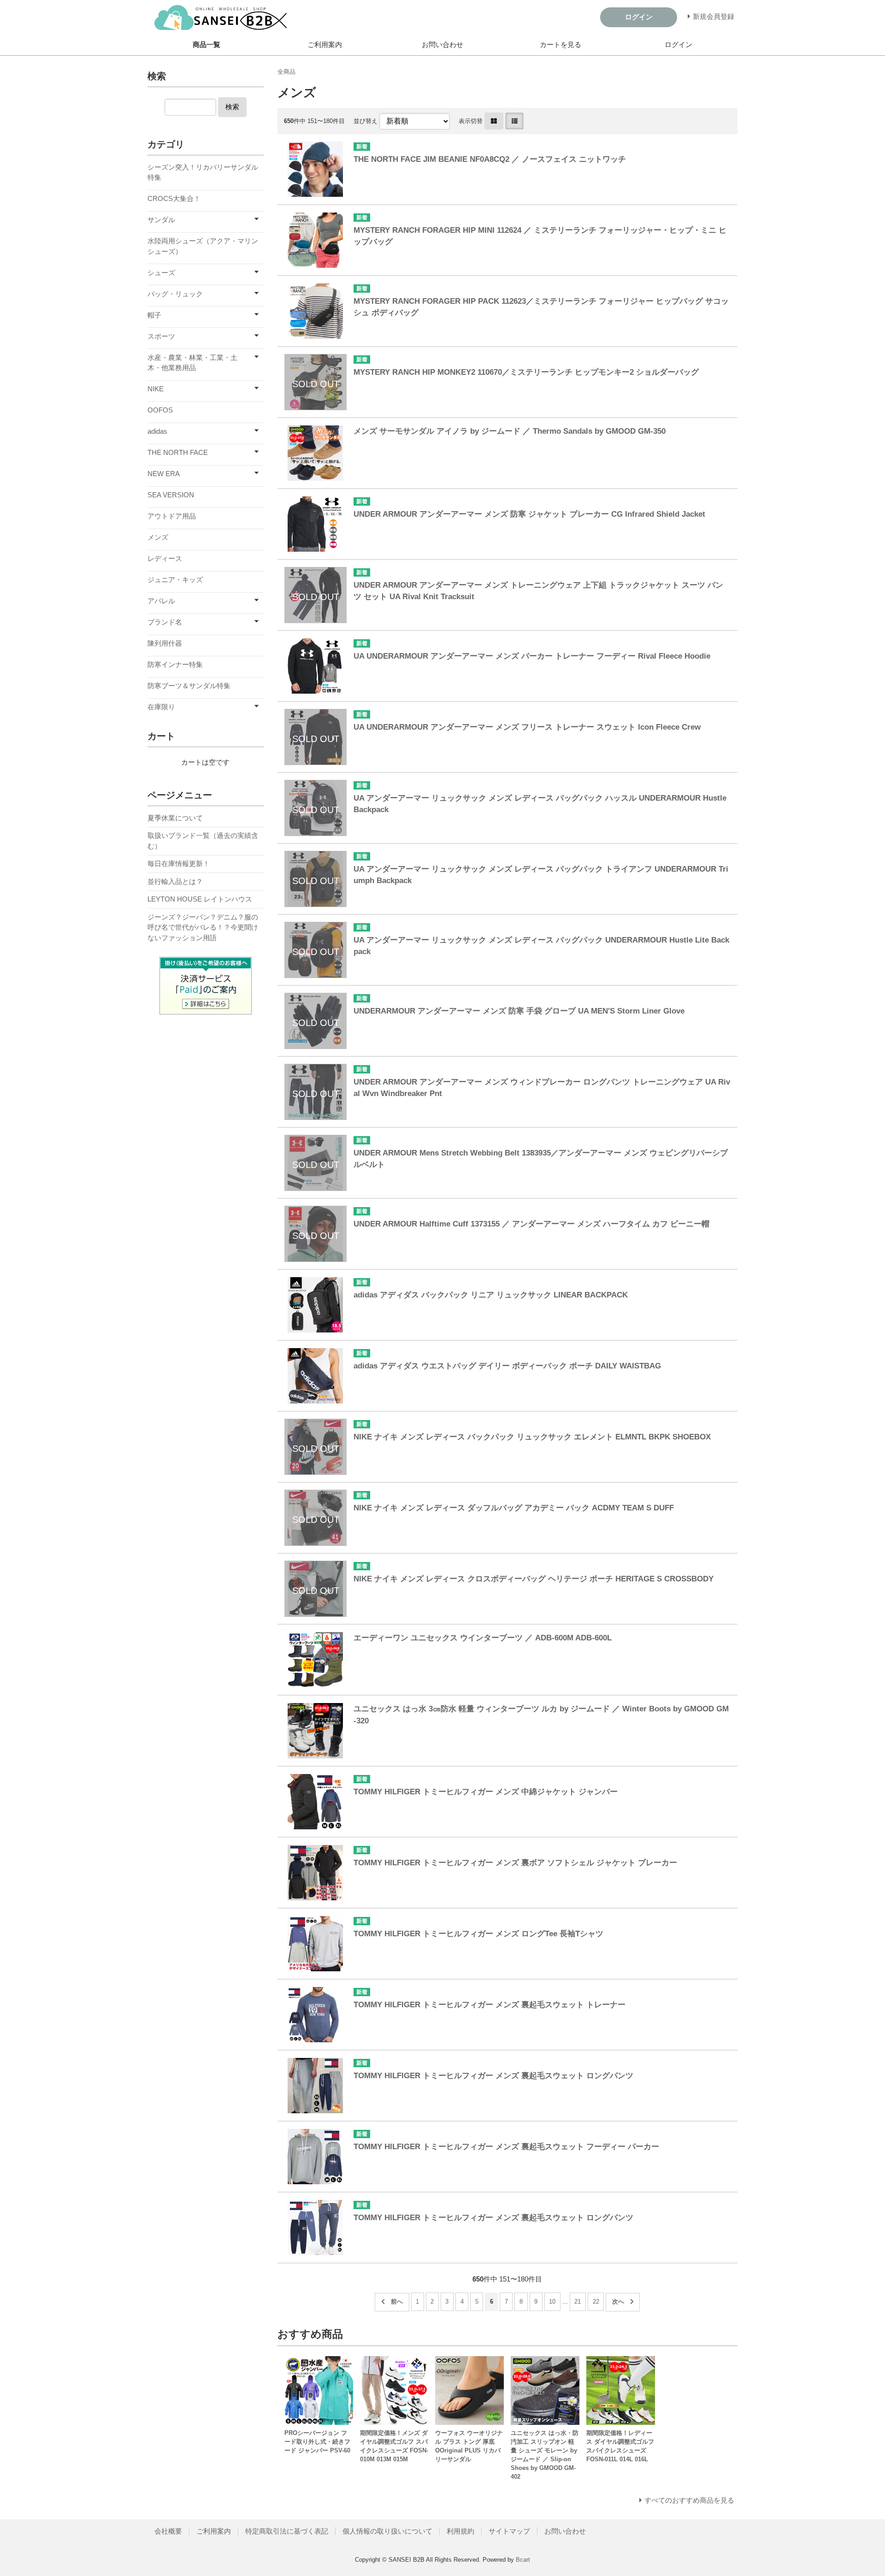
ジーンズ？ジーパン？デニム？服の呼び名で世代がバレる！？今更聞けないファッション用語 (203, 927)
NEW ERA (164, 474)
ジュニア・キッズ (175, 580)
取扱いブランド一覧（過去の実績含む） (203, 841)
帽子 (154, 315)
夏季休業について (175, 818)
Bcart (523, 2560)
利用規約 (460, 2531)
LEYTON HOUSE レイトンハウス (200, 899)
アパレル (161, 601)
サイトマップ (509, 2531)
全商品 (286, 72)
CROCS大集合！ (174, 198)
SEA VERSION (171, 495)
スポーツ (161, 336)
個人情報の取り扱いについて (387, 2531)
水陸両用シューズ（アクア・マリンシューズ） (203, 246)
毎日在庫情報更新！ (179, 864)
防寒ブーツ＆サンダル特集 (189, 686)
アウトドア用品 (172, 516)
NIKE (156, 389)
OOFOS (160, 410)
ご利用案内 (325, 44)
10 (552, 2302)
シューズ (161, 273)
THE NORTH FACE (178, 452)
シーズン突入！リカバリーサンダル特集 (203, 172)
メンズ (158, 537)
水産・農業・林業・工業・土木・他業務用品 (192, 363)
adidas (157, 431)
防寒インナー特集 (175, 664)
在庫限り (161, 707)
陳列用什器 (165, 643)
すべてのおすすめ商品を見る (689, 2500)
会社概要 (168, 2531)
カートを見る (560, 44)
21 (578, 2302)
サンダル (161, 220)
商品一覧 (206, 44)
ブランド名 (165, 622)
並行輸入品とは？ (175, 881)
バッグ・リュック (175, 294)
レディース (165, 558)
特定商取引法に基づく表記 (287, 2531)
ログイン (678, 44)
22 (596, 2302)
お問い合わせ (442, 44)
